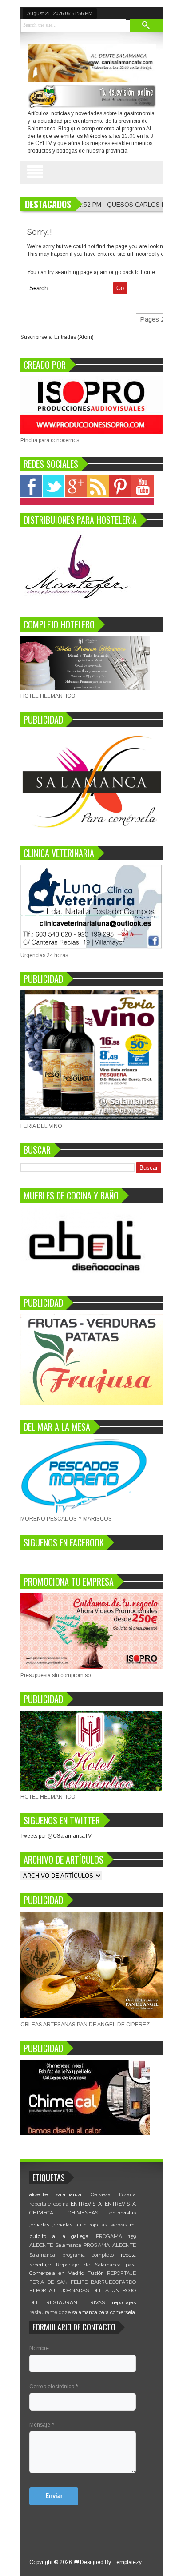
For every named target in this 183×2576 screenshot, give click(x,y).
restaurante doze (50, 2312)
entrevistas (123, 2213)
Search (146, 26)
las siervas (113, 2225)
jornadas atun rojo (75, 2225)
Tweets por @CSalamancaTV (56, 1836)
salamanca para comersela (103, 2312)
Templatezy (128, 2562)
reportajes (124, 2302)
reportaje (40, 2265)
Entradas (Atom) (74, 337)
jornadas (39, 2225)
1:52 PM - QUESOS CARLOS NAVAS (130, 205)
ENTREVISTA (86, 2204)
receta (128, 2255)
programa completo (88, 2255)
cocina (61, 2204)
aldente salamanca (55, 2194)
